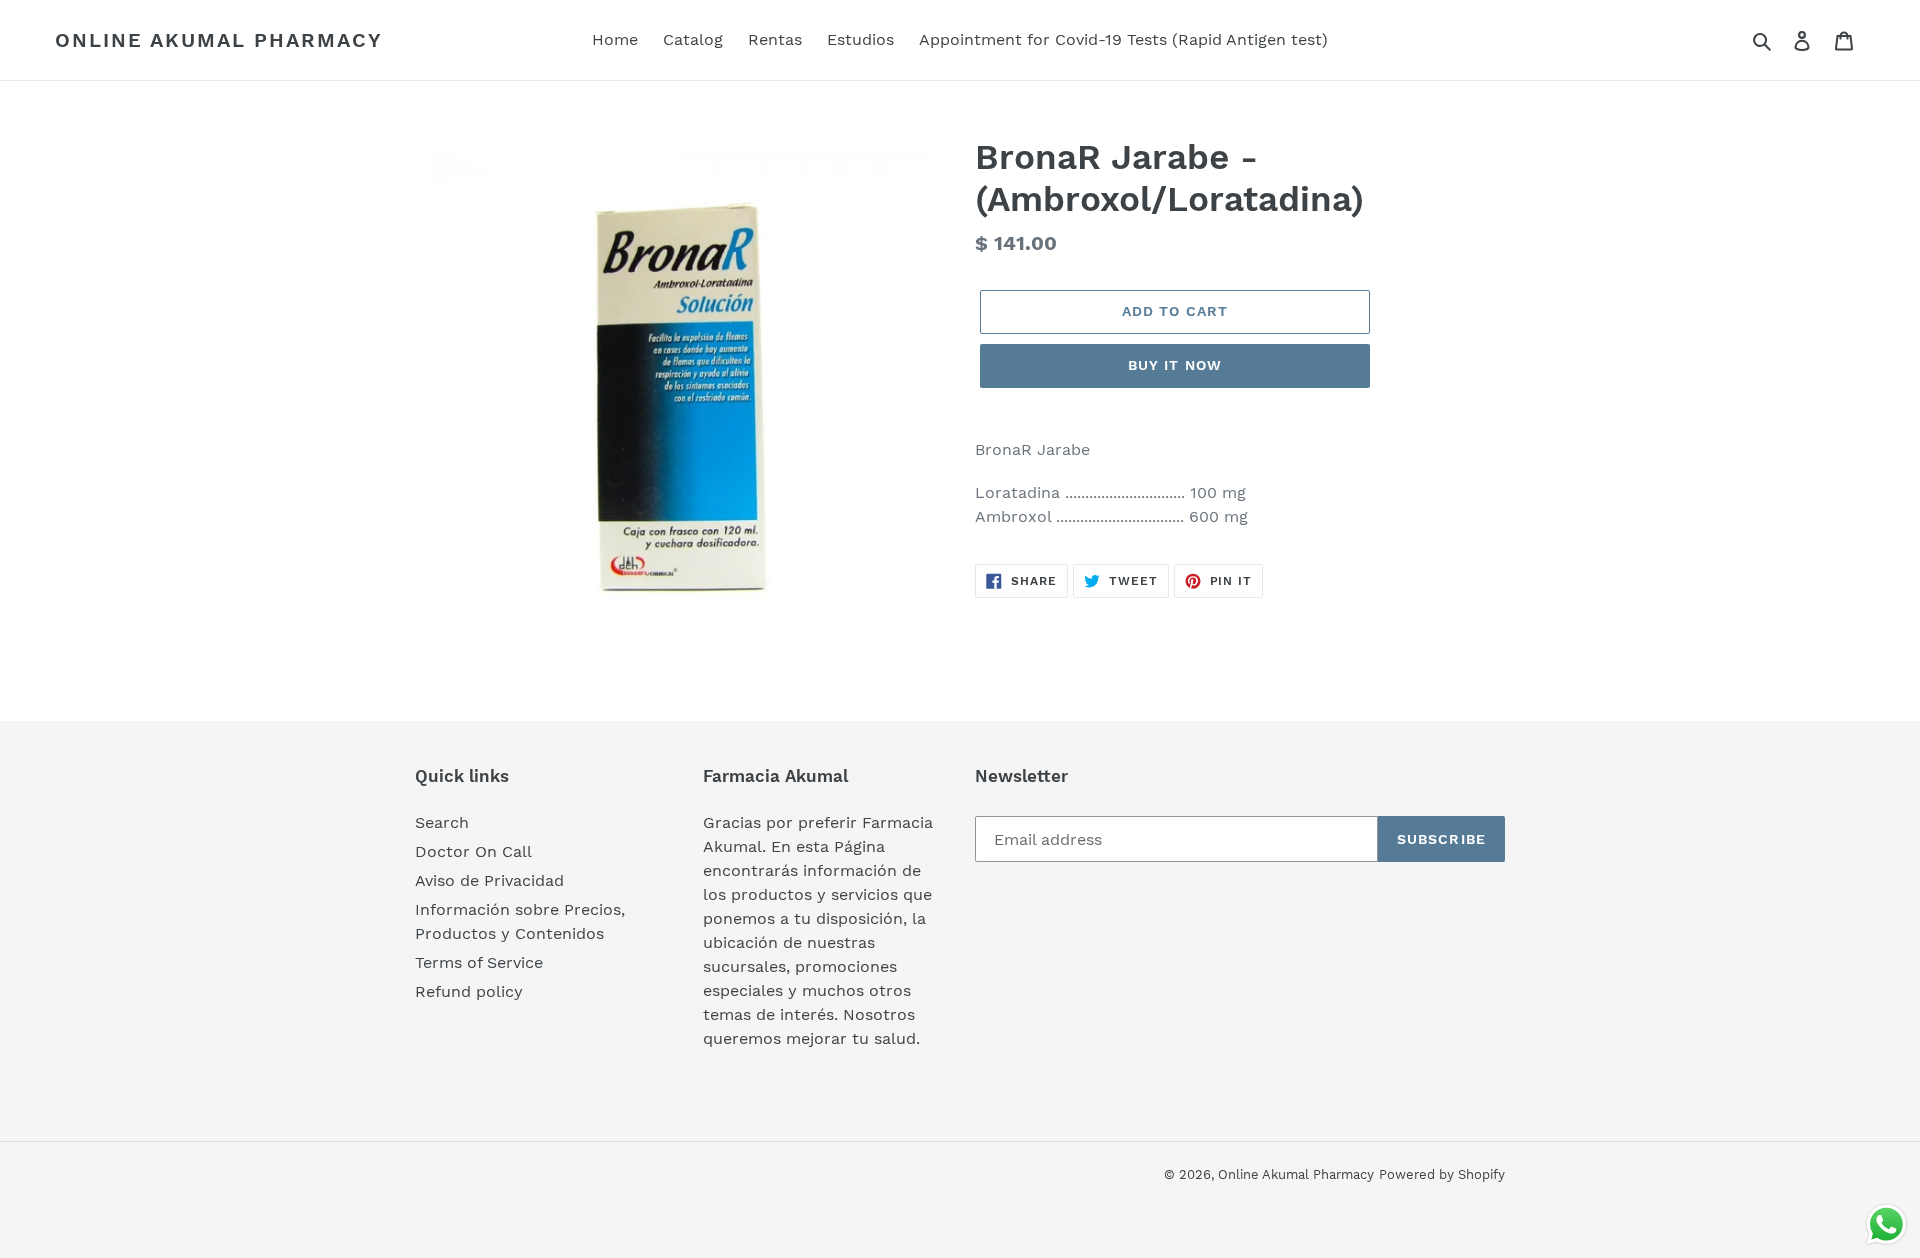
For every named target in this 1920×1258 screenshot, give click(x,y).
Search (442, 822)
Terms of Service (479, 962)
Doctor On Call (473, 851)
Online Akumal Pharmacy (219, 40)
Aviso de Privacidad (489, 880)
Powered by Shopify (1442, 1174)
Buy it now (1175, 365)
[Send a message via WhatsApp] (1886, 1224)
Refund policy (469, 991)
